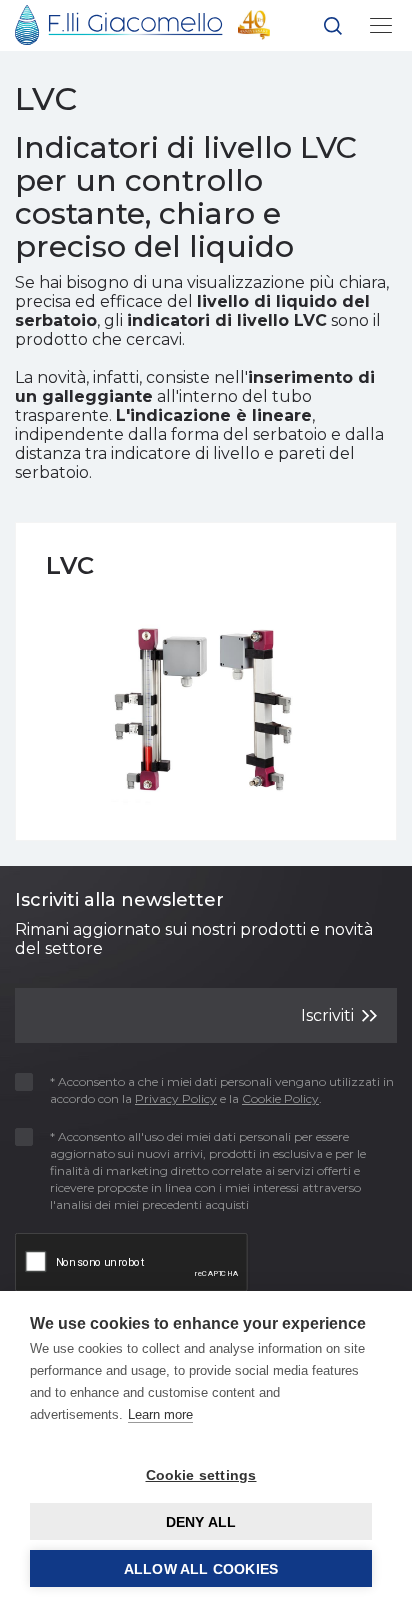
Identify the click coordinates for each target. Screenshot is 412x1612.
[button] (333, 29)
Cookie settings (201, 1475)
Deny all (201, 1522)
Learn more (160, 1414)
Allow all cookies (201, 1569)
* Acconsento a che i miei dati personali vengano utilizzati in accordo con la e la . (222, 1090)
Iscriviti (329, 1014)
